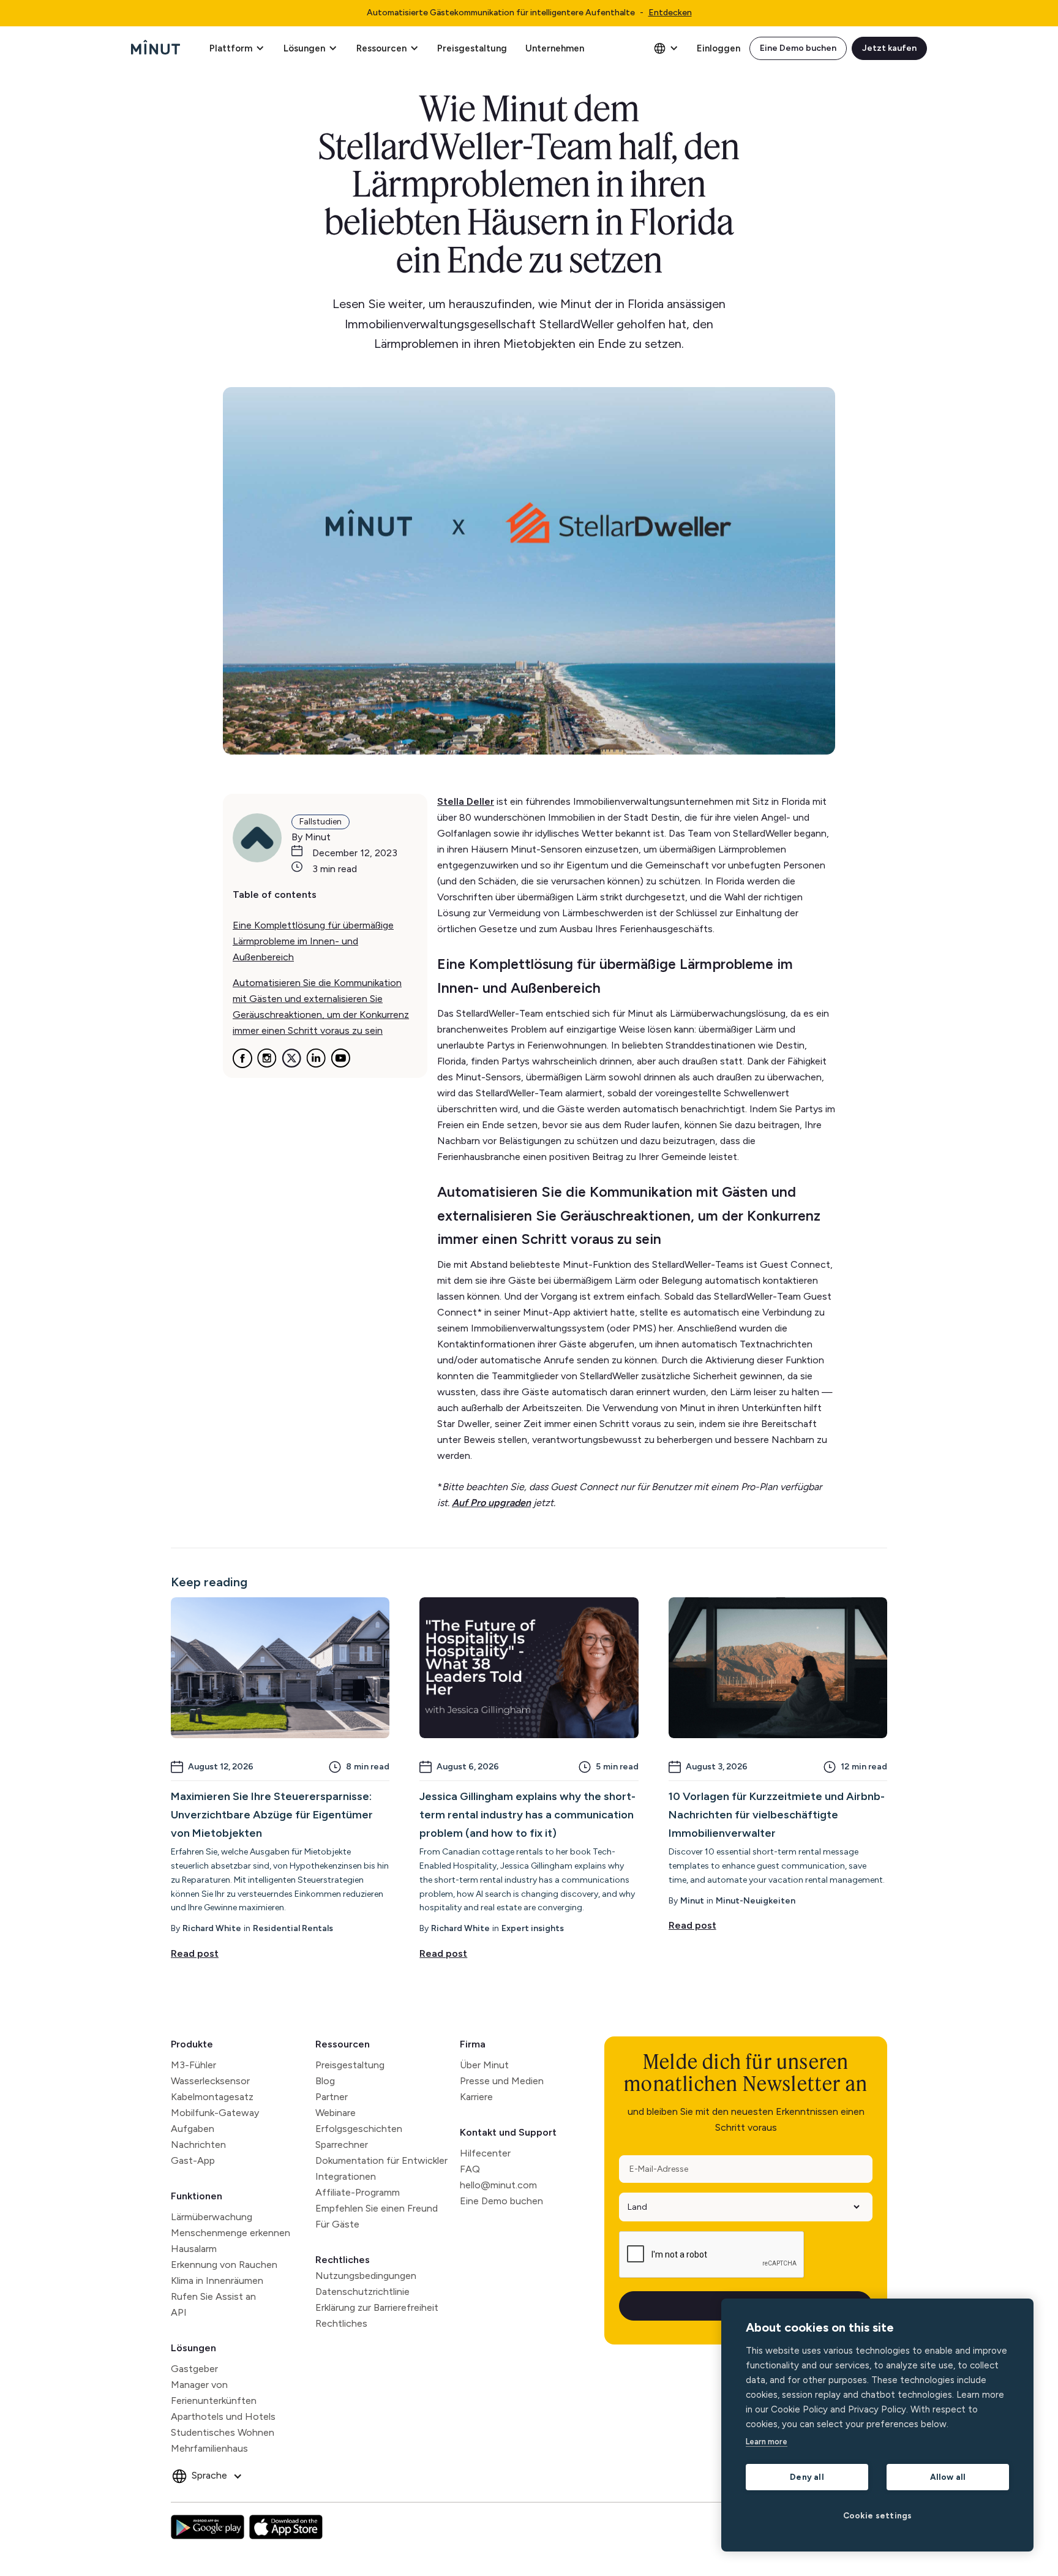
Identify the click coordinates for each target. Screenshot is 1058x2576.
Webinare (336, 2113)
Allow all (948, 2477)
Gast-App (193, 2160)
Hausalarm (194, 2249)
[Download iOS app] (286, 2527)
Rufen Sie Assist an (213, 2296)
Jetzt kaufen (889, 48)
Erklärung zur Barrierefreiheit (377, 2307)
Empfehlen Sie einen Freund (377, 2208)
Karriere (476, 2097)
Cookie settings (878, 2515)
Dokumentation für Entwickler (381, 2160)
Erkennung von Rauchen (224, 2265)
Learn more (767, 2442)
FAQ (470, 2169)
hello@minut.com (498, 2185)
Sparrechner (342, 2145)
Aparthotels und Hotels (223, 2416)
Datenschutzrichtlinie (362, 2292)
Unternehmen (555, 48)
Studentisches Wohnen (223, 2432)
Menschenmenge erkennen (231, 2233)
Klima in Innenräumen (217, 2280)
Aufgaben (193, 2129)
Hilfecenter (485, 2153)
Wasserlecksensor (210, 2081)
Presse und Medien (502, 2081)
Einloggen (718, 48)
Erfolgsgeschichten (359, 2129)
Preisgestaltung (472, 48)
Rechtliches (343, 2260)
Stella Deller (466, 801)
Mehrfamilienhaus (209, 2448)
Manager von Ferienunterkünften (214, 2393)
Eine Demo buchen (798, 48)
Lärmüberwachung (212, 2217)
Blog (325, 2081)
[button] (237, 48)
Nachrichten (198, 2145)
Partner (332, 2097)
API (179, 2312)
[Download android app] (208, 2527)
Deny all (807, 2477)
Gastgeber (194, 2369)
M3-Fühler (193, 2065)
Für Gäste (337, 2224)
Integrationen (346, 2176)
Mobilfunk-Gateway (215, 2113)
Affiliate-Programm (358, 2192)
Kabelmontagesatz (212, 2097)
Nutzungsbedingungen (366, 2276)
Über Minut (484, 2065)
